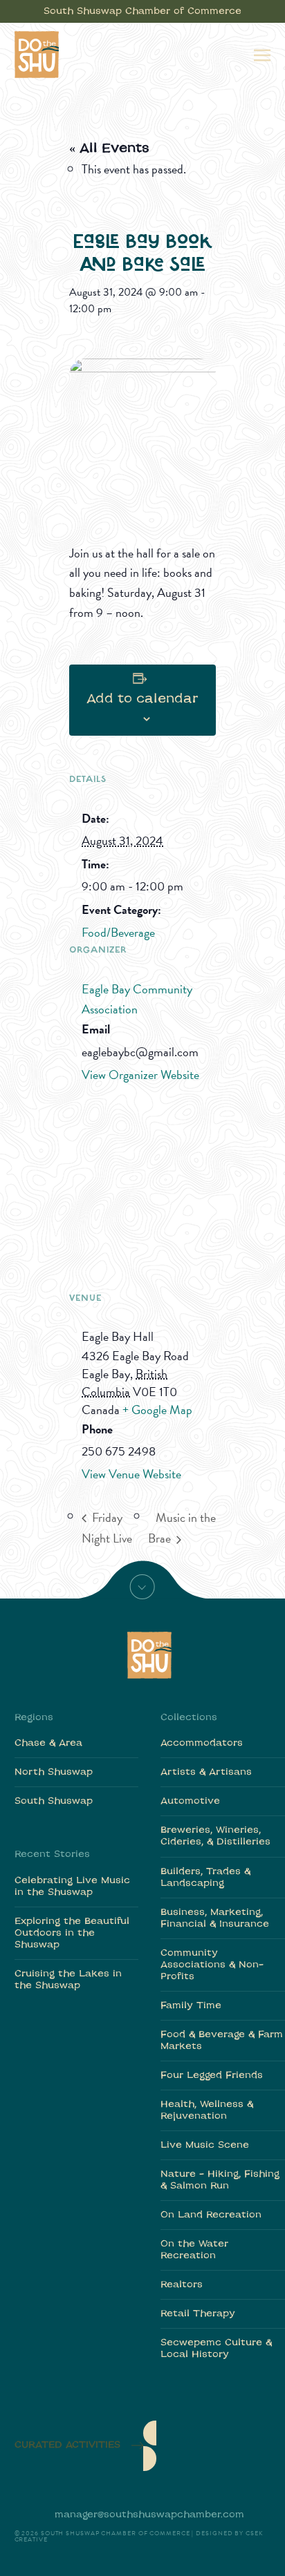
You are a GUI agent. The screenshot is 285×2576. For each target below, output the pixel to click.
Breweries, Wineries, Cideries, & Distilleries (215, 1836)
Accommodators (202, 1743)
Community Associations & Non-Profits (212, 1965)
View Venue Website (131, 1474)
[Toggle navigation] (262, 54)
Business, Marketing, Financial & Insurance (215, 1918)
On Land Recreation (211, 2215)
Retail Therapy (198, 2314)
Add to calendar (142, 699)
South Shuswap (54, 1801)
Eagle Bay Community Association (137, 999)
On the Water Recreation (194, 2250)
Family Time (191, 2006)
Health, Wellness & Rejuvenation (207, 2110)
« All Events (109, 149)
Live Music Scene (205, 2145)
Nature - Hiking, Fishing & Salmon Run (220, 2180)
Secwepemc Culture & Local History (216, 2349)
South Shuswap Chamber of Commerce (142, 11)
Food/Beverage (118, 932)
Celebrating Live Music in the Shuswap (72, 1887)
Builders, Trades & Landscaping (205, 1878)
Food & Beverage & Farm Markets (222, 2041)
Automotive (190, 1801)
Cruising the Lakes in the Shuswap (68, 1980)
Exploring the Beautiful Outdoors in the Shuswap (72, 1933)
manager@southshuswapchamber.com (149, 2515)
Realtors (182, 2285)
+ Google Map (157, 1410)
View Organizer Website (140, 1075)
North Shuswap (54, 1772)
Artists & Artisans (206, 1772)
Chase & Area (48, 1743)
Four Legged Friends (212, 2076)
